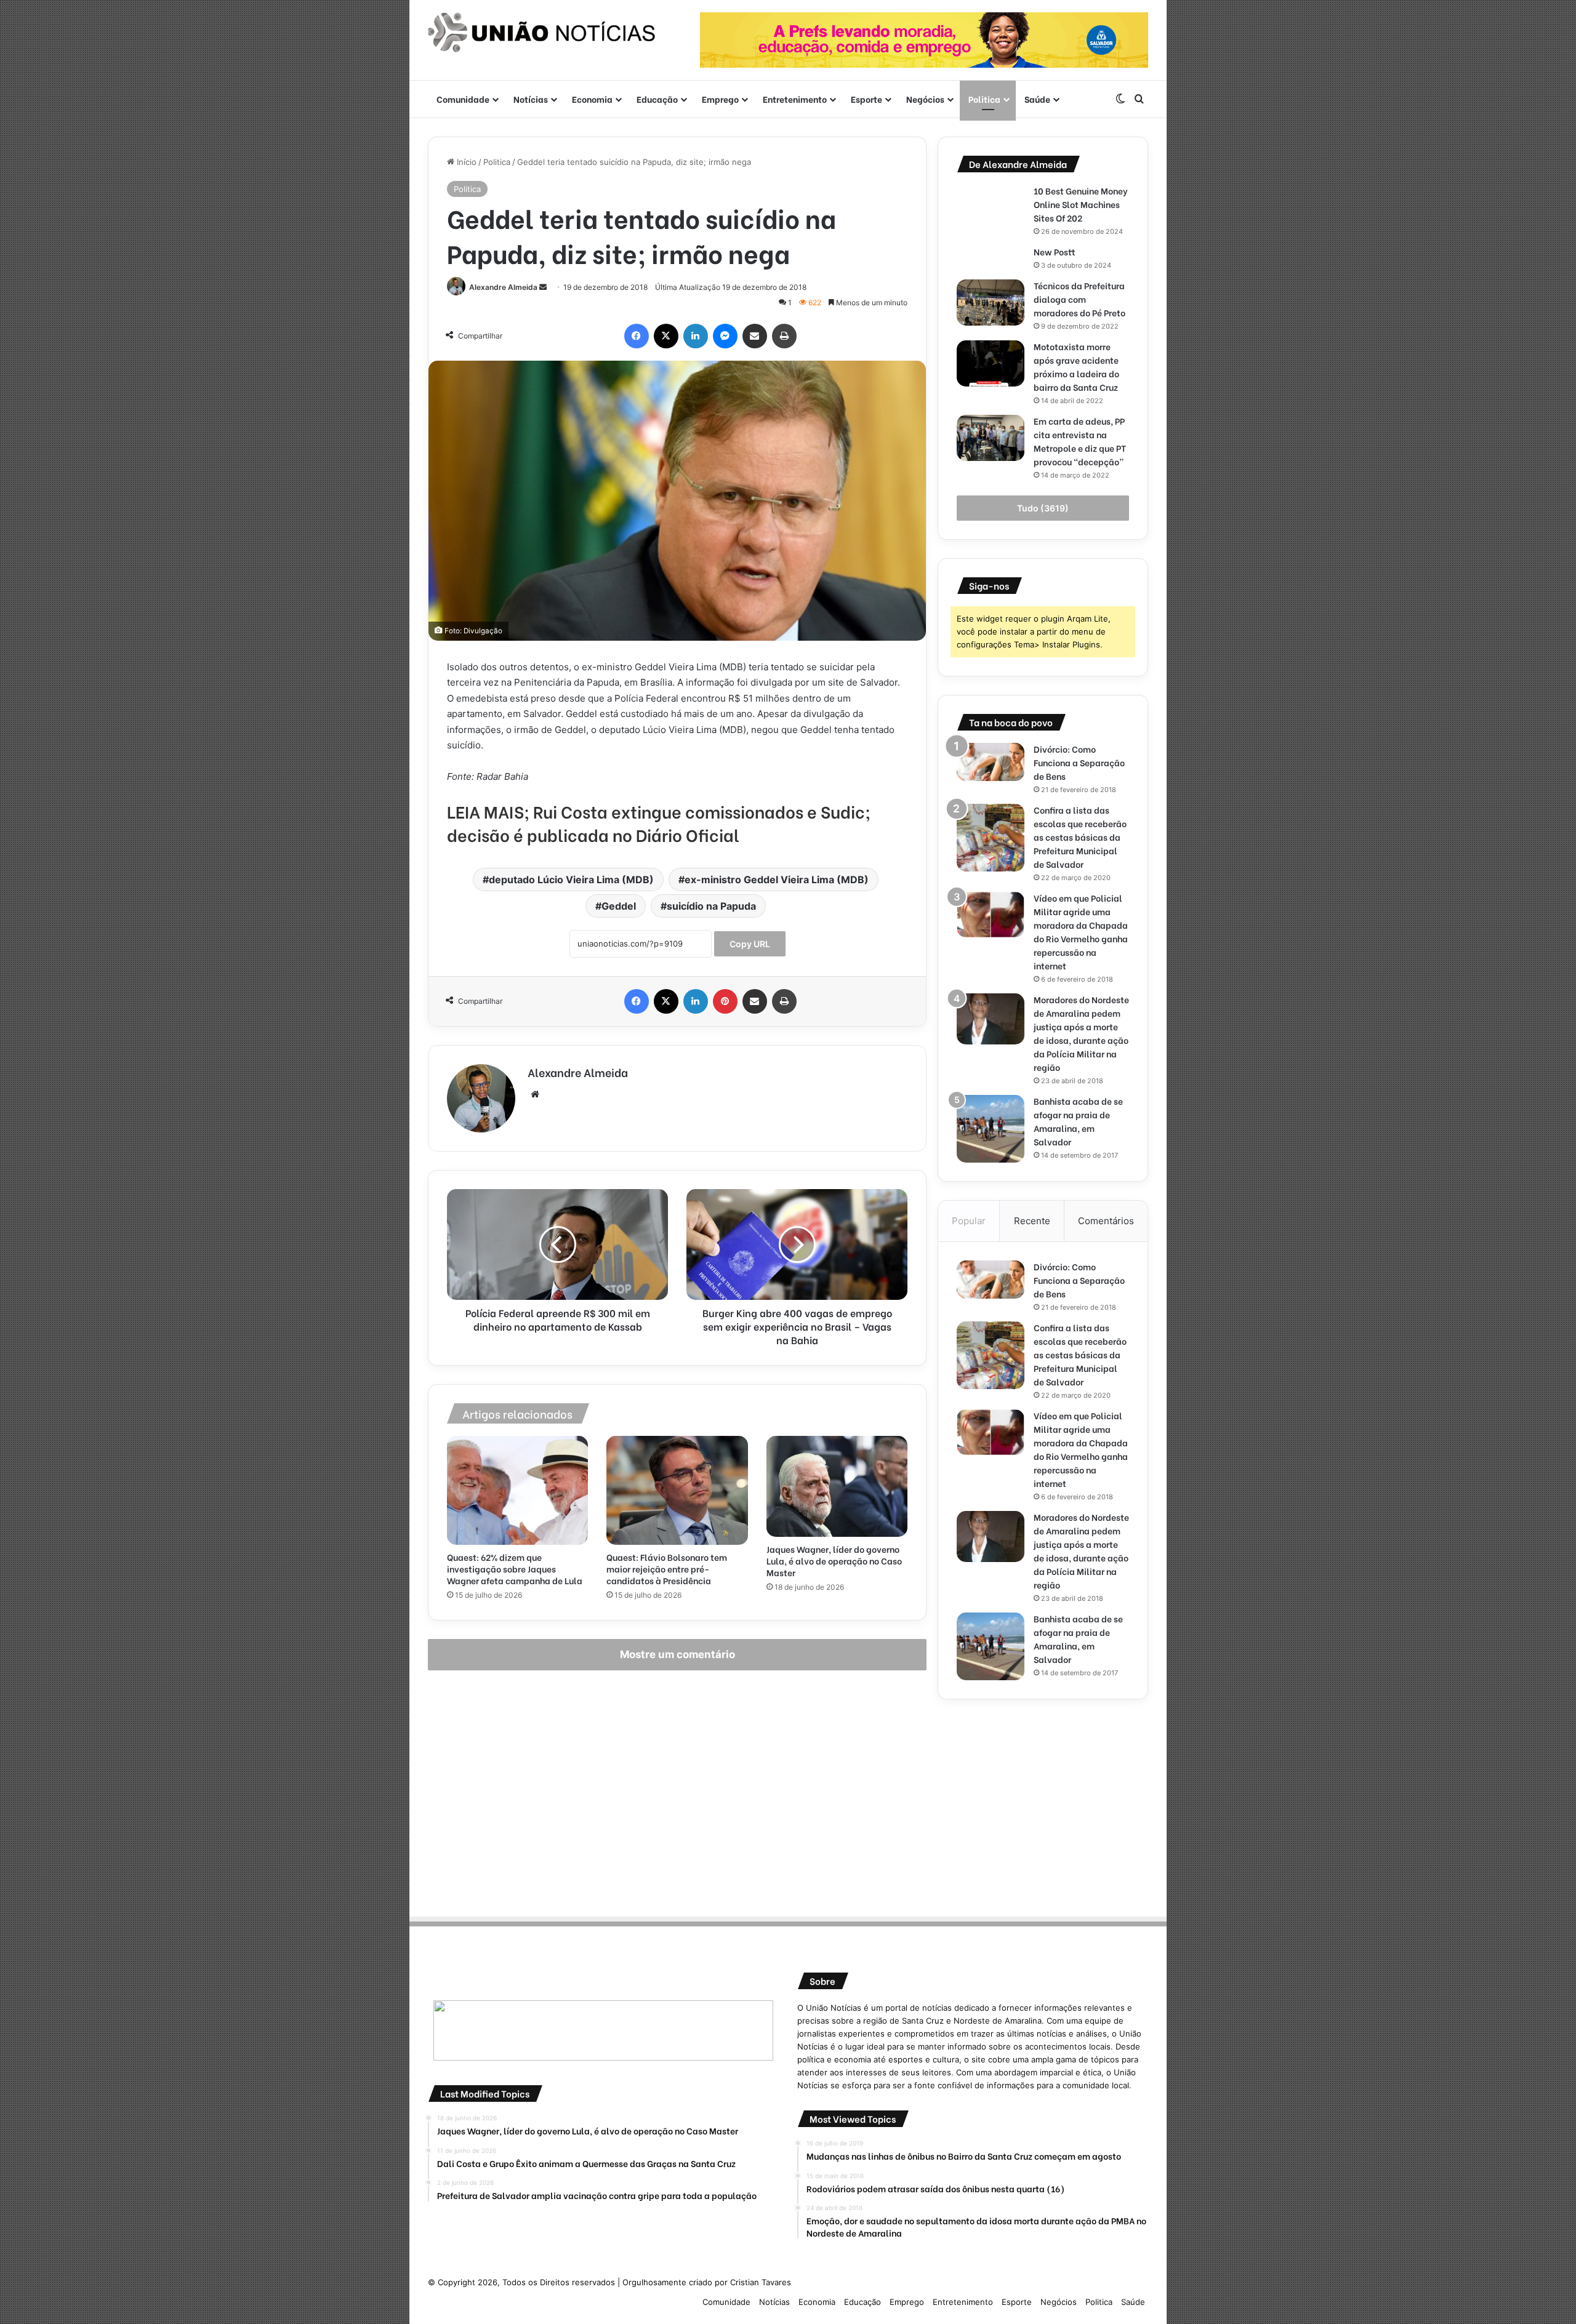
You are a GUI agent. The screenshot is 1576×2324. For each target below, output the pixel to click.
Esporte (866, 99)
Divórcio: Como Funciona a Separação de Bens (1079, 762)
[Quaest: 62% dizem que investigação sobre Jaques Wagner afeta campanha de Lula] (517, 1490)
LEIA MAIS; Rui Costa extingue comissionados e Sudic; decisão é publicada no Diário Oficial (659, 823)
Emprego (720, 99)
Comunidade (463, 99)
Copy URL (750, 944)
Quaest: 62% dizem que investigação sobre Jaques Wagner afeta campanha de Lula (515, 1569)
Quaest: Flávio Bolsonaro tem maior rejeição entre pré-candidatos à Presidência (667, 1569)
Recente (1032, 1221)
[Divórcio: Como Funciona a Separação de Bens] (991, 762)
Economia (592, 99)
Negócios (925, 99)
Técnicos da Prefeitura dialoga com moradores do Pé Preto (1079, 299)
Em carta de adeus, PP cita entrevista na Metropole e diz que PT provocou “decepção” (1080, 441)
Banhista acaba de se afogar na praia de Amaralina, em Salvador (1078, 1121)
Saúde (1037, 99)
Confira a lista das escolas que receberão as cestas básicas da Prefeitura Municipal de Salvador (1080, 837)
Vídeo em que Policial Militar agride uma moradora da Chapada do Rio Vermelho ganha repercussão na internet (1081, 932)
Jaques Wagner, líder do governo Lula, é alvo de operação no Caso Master (834, 1561)
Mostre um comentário (677, 1654)
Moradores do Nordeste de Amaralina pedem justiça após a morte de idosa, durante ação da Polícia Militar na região (1081, 1033)
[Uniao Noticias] (542, 33)
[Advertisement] (1043, 1804)
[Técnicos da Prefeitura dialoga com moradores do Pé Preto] (991, 303)
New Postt (1055, 251)
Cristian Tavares (761, 2282)
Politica (984, 99)
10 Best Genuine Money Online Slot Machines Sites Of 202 (1081, 204)
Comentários (1106, 1221)
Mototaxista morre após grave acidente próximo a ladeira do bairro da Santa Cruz (1077, 367)
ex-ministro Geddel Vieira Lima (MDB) (777, 880)
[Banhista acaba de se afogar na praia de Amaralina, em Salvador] (991, 1129)
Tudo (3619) (1043, 508)
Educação (657, 99)
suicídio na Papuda (711, 906)
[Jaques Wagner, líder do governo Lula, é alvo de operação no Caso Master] (837, 1486)
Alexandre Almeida (503, 287)
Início (465, 162)
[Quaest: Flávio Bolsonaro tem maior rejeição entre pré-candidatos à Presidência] (677, 1490)
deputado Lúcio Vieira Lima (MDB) (571, 880)
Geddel (619, 906)
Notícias (531, 99)
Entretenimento (795, 99)
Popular (969, 1221)
